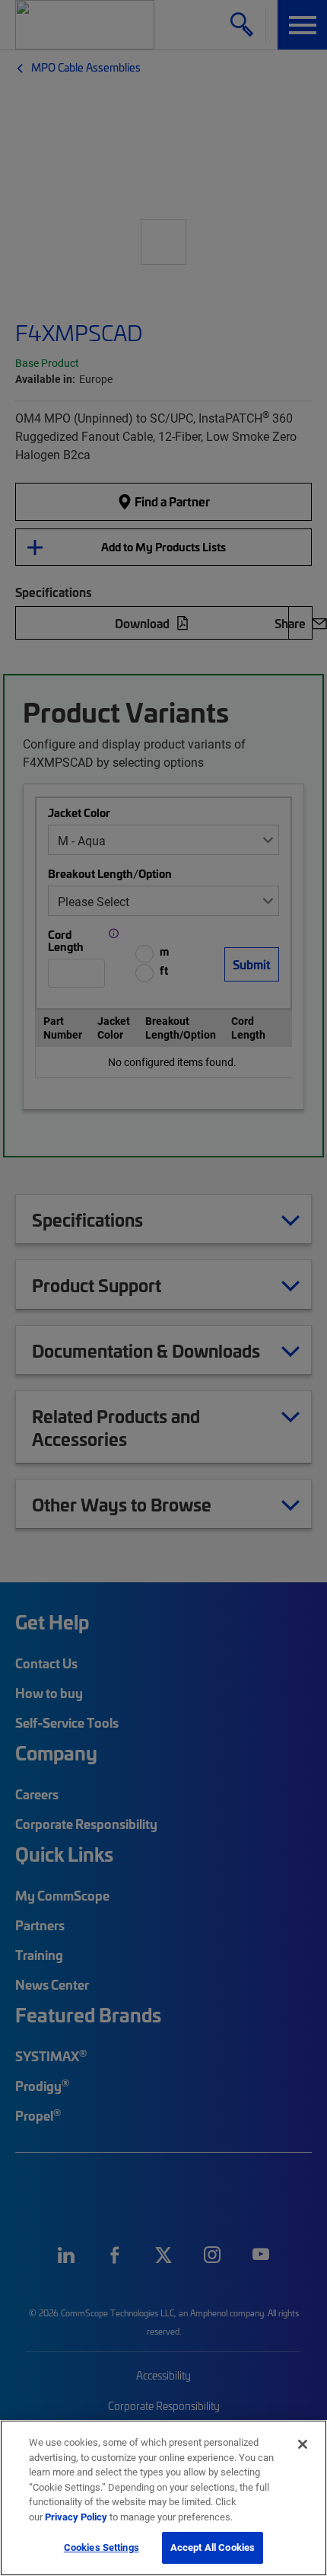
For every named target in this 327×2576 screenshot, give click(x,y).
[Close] (303, 2444)
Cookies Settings (102, 2547)
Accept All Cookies (213, 2547)
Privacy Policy (76, 2517)
